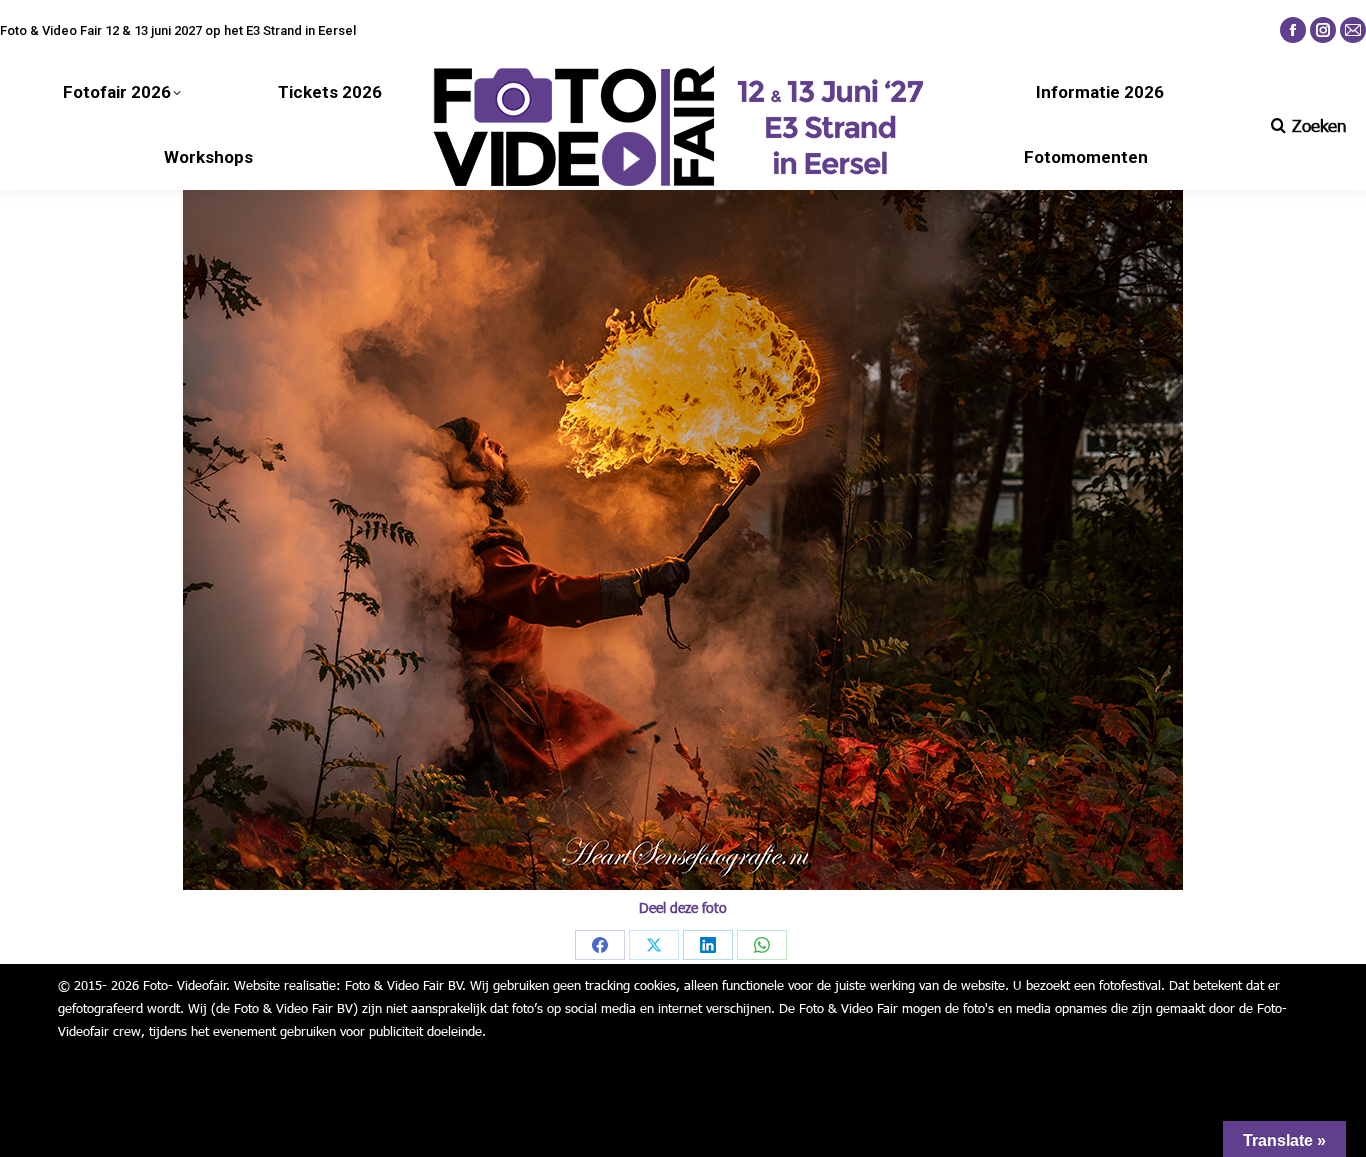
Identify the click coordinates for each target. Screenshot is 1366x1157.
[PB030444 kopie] (683, 540)
